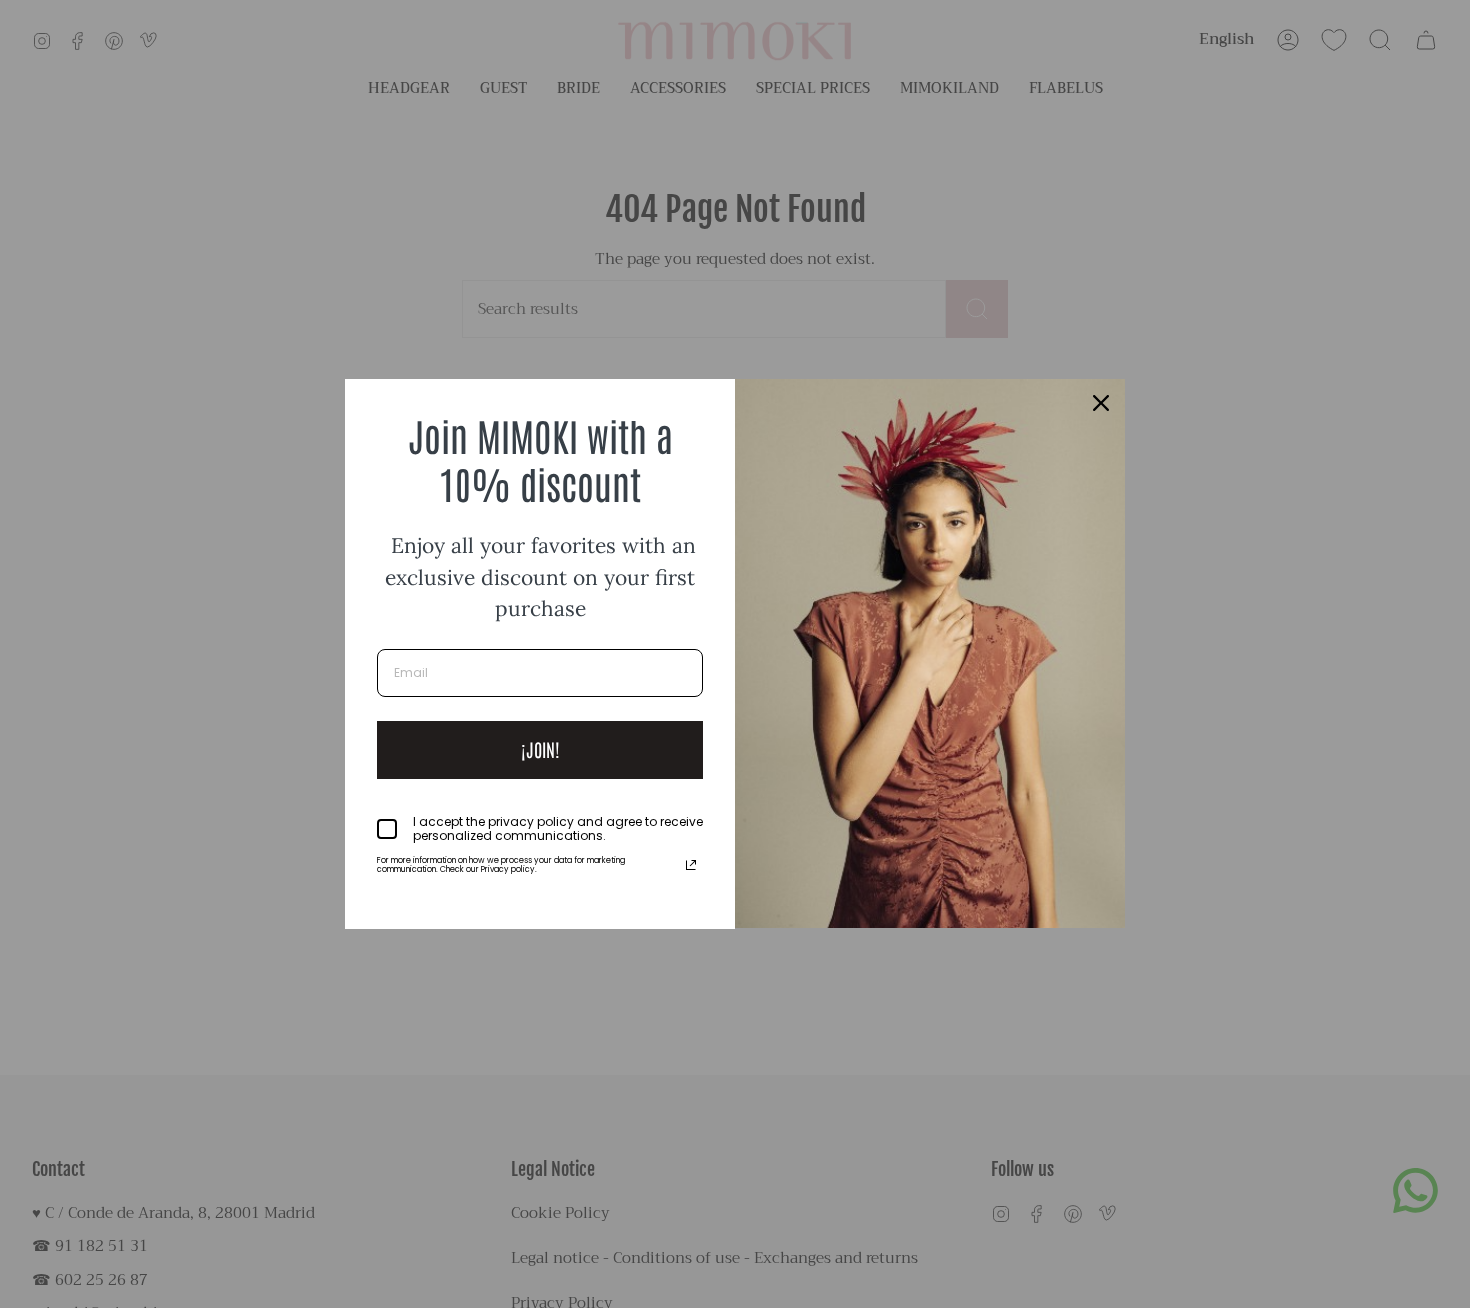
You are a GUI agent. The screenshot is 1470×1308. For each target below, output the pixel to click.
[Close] (1101, 403)
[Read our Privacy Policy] (691, 865)
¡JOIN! (540, 749)
